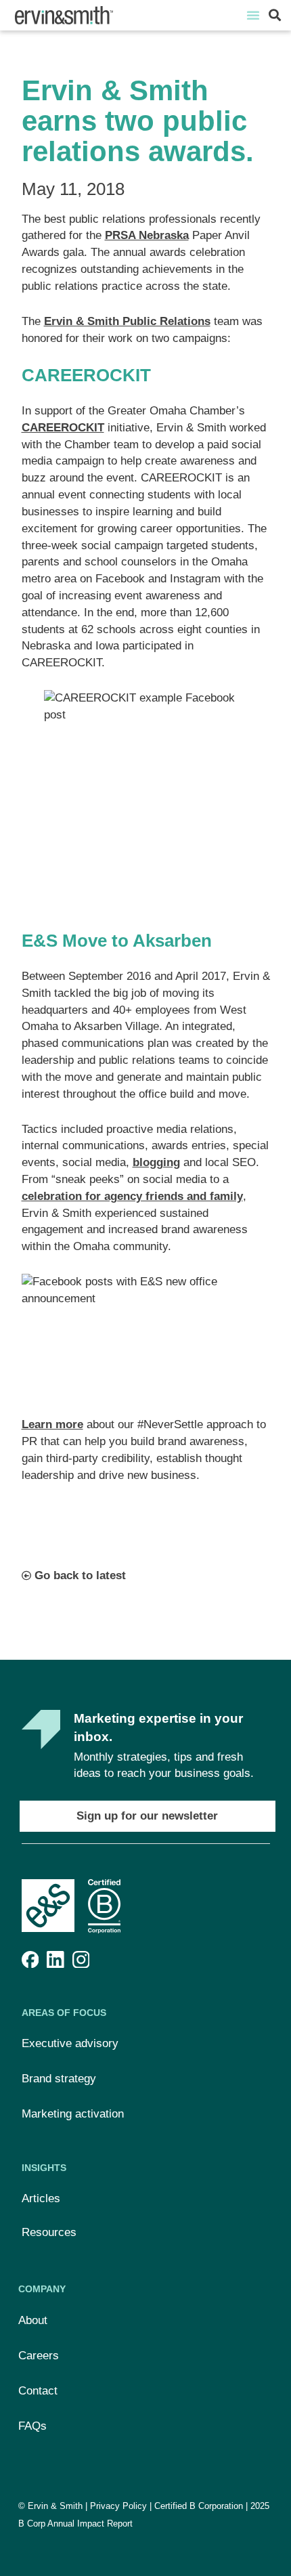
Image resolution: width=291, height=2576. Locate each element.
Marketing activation (73, 2114)
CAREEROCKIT (63, 428)
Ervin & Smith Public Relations (127, 321)
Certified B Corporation (199, 2506)
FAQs (32, 2426)
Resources (49, 2232)
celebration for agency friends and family (132, 1196)
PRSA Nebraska (147, 235)
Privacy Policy (118, 2506)
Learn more (52, 1424)
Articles (41, 2198)
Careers (39, 2356)
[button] (253, 15)
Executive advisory (70, 2043)
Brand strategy (59, 2079)
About (33, 2320)
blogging (156, 1162)
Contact (38, 2391)
